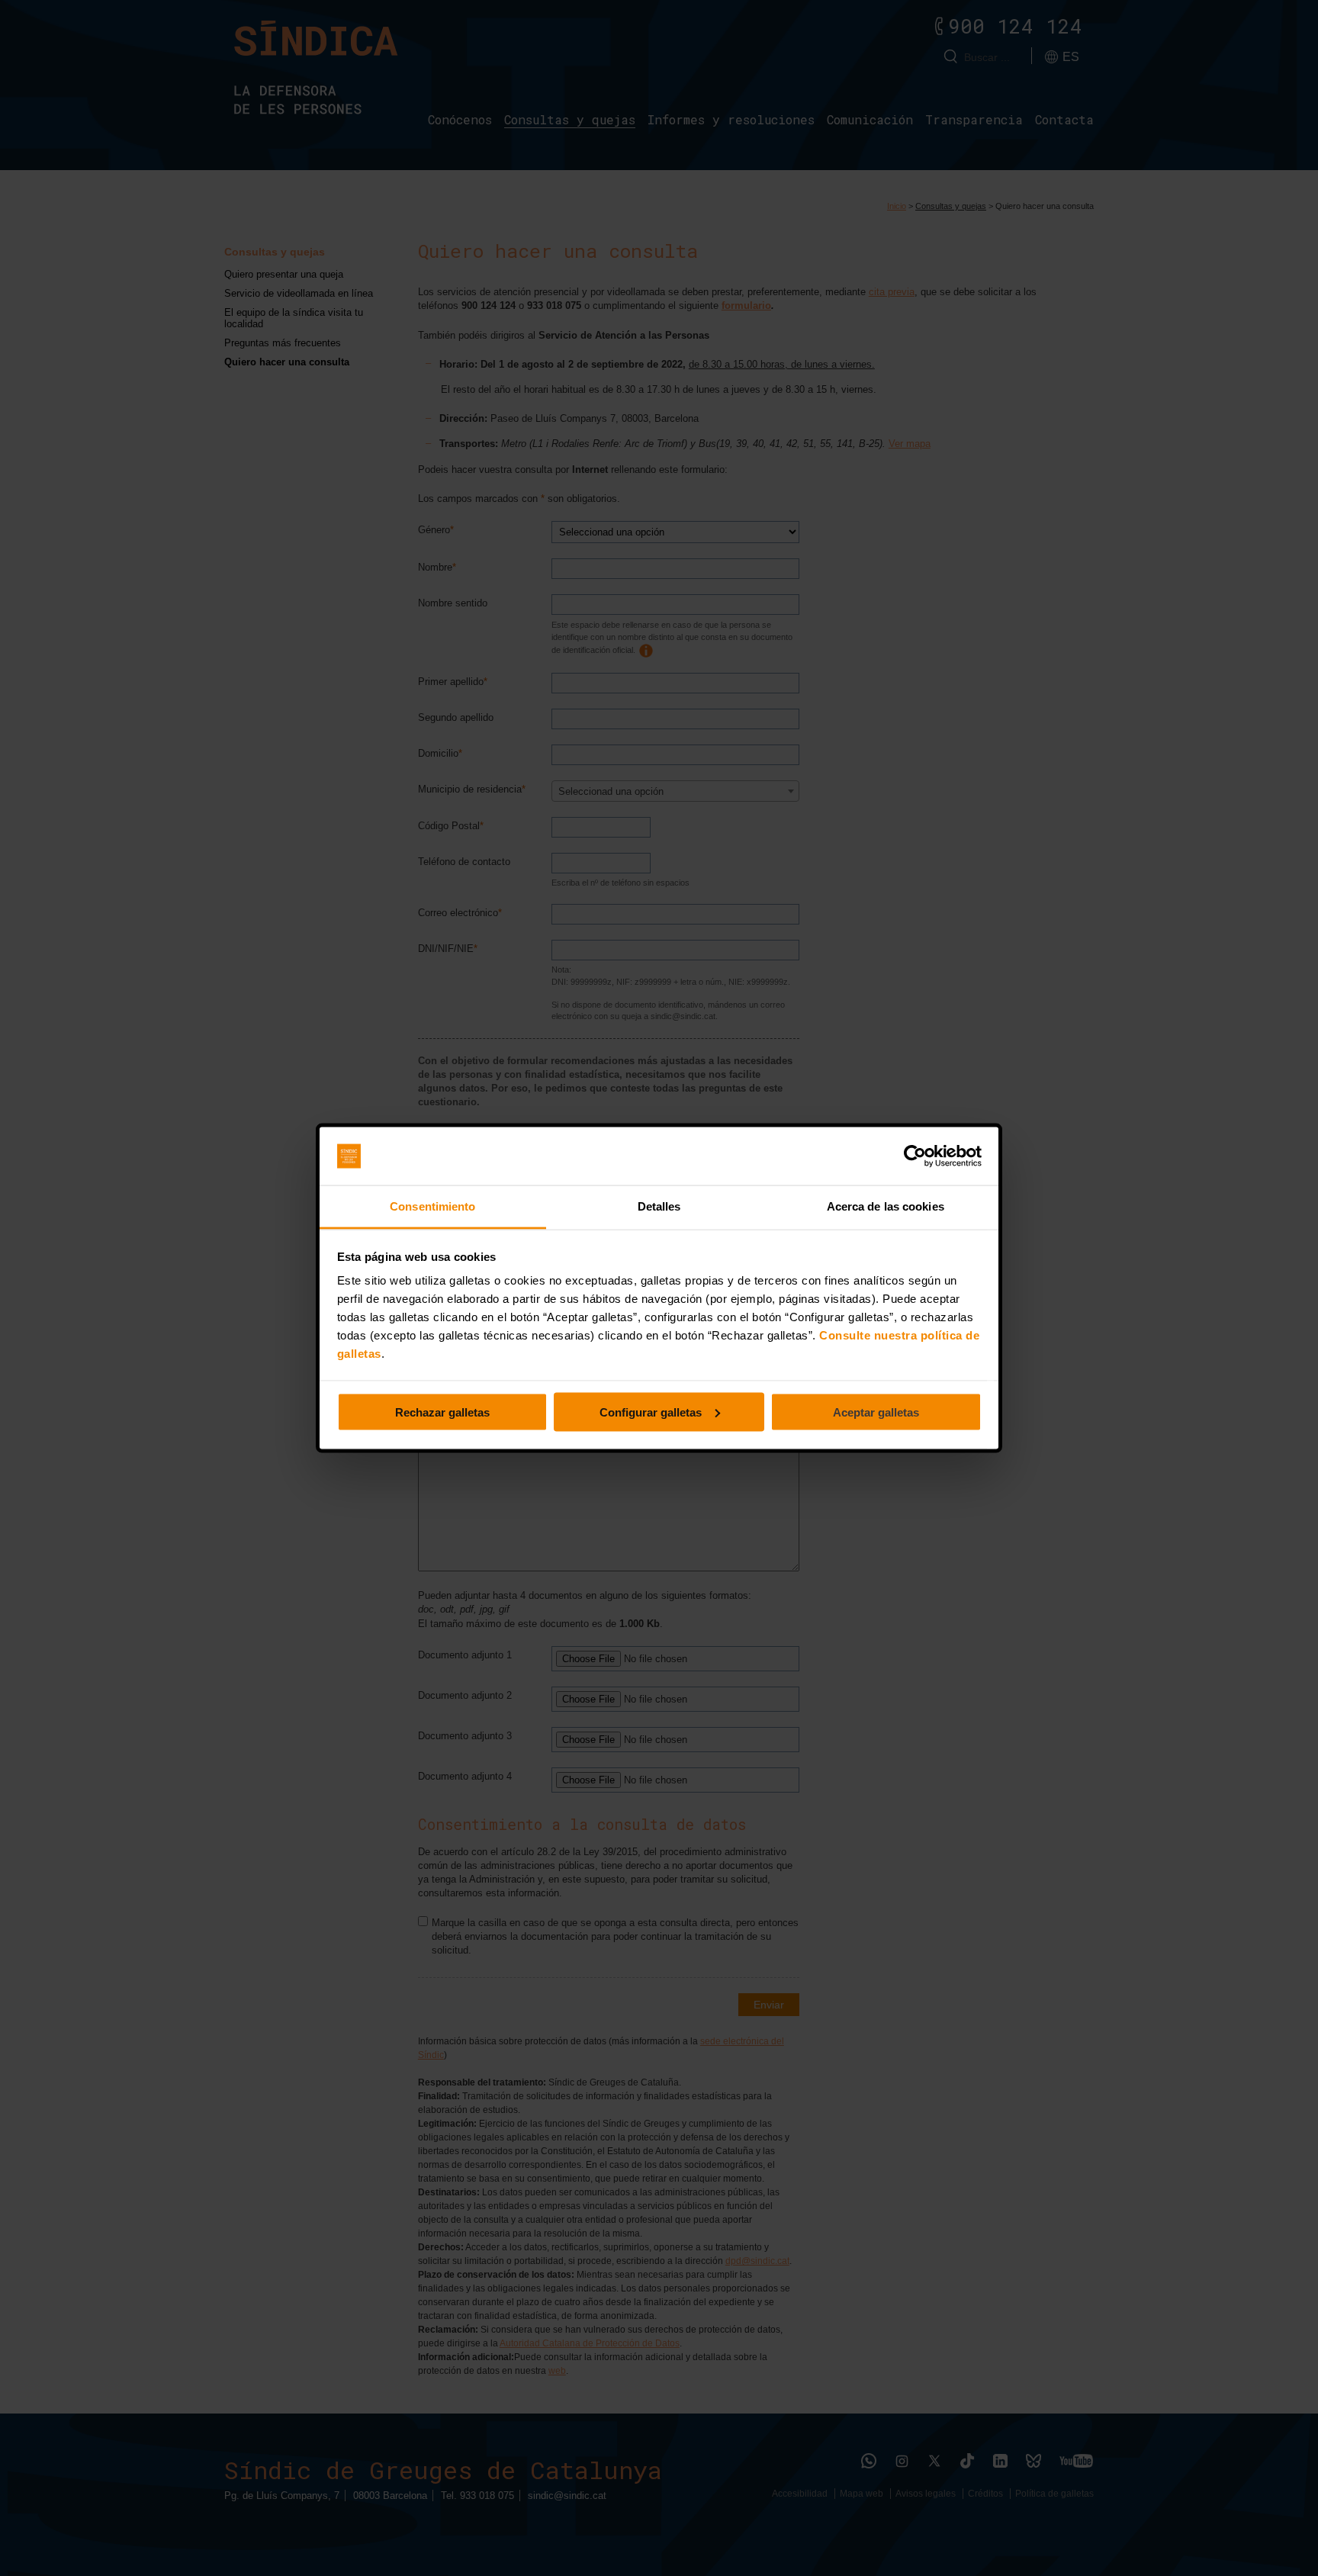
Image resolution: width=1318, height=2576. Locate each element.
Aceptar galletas (876, 1412)
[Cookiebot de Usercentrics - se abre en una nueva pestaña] (915, 1156)
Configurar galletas (651, 1412)
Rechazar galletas (442, 1412)
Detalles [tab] (659, 1206)
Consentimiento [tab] (432, 1206)
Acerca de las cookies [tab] (886, 1206)
